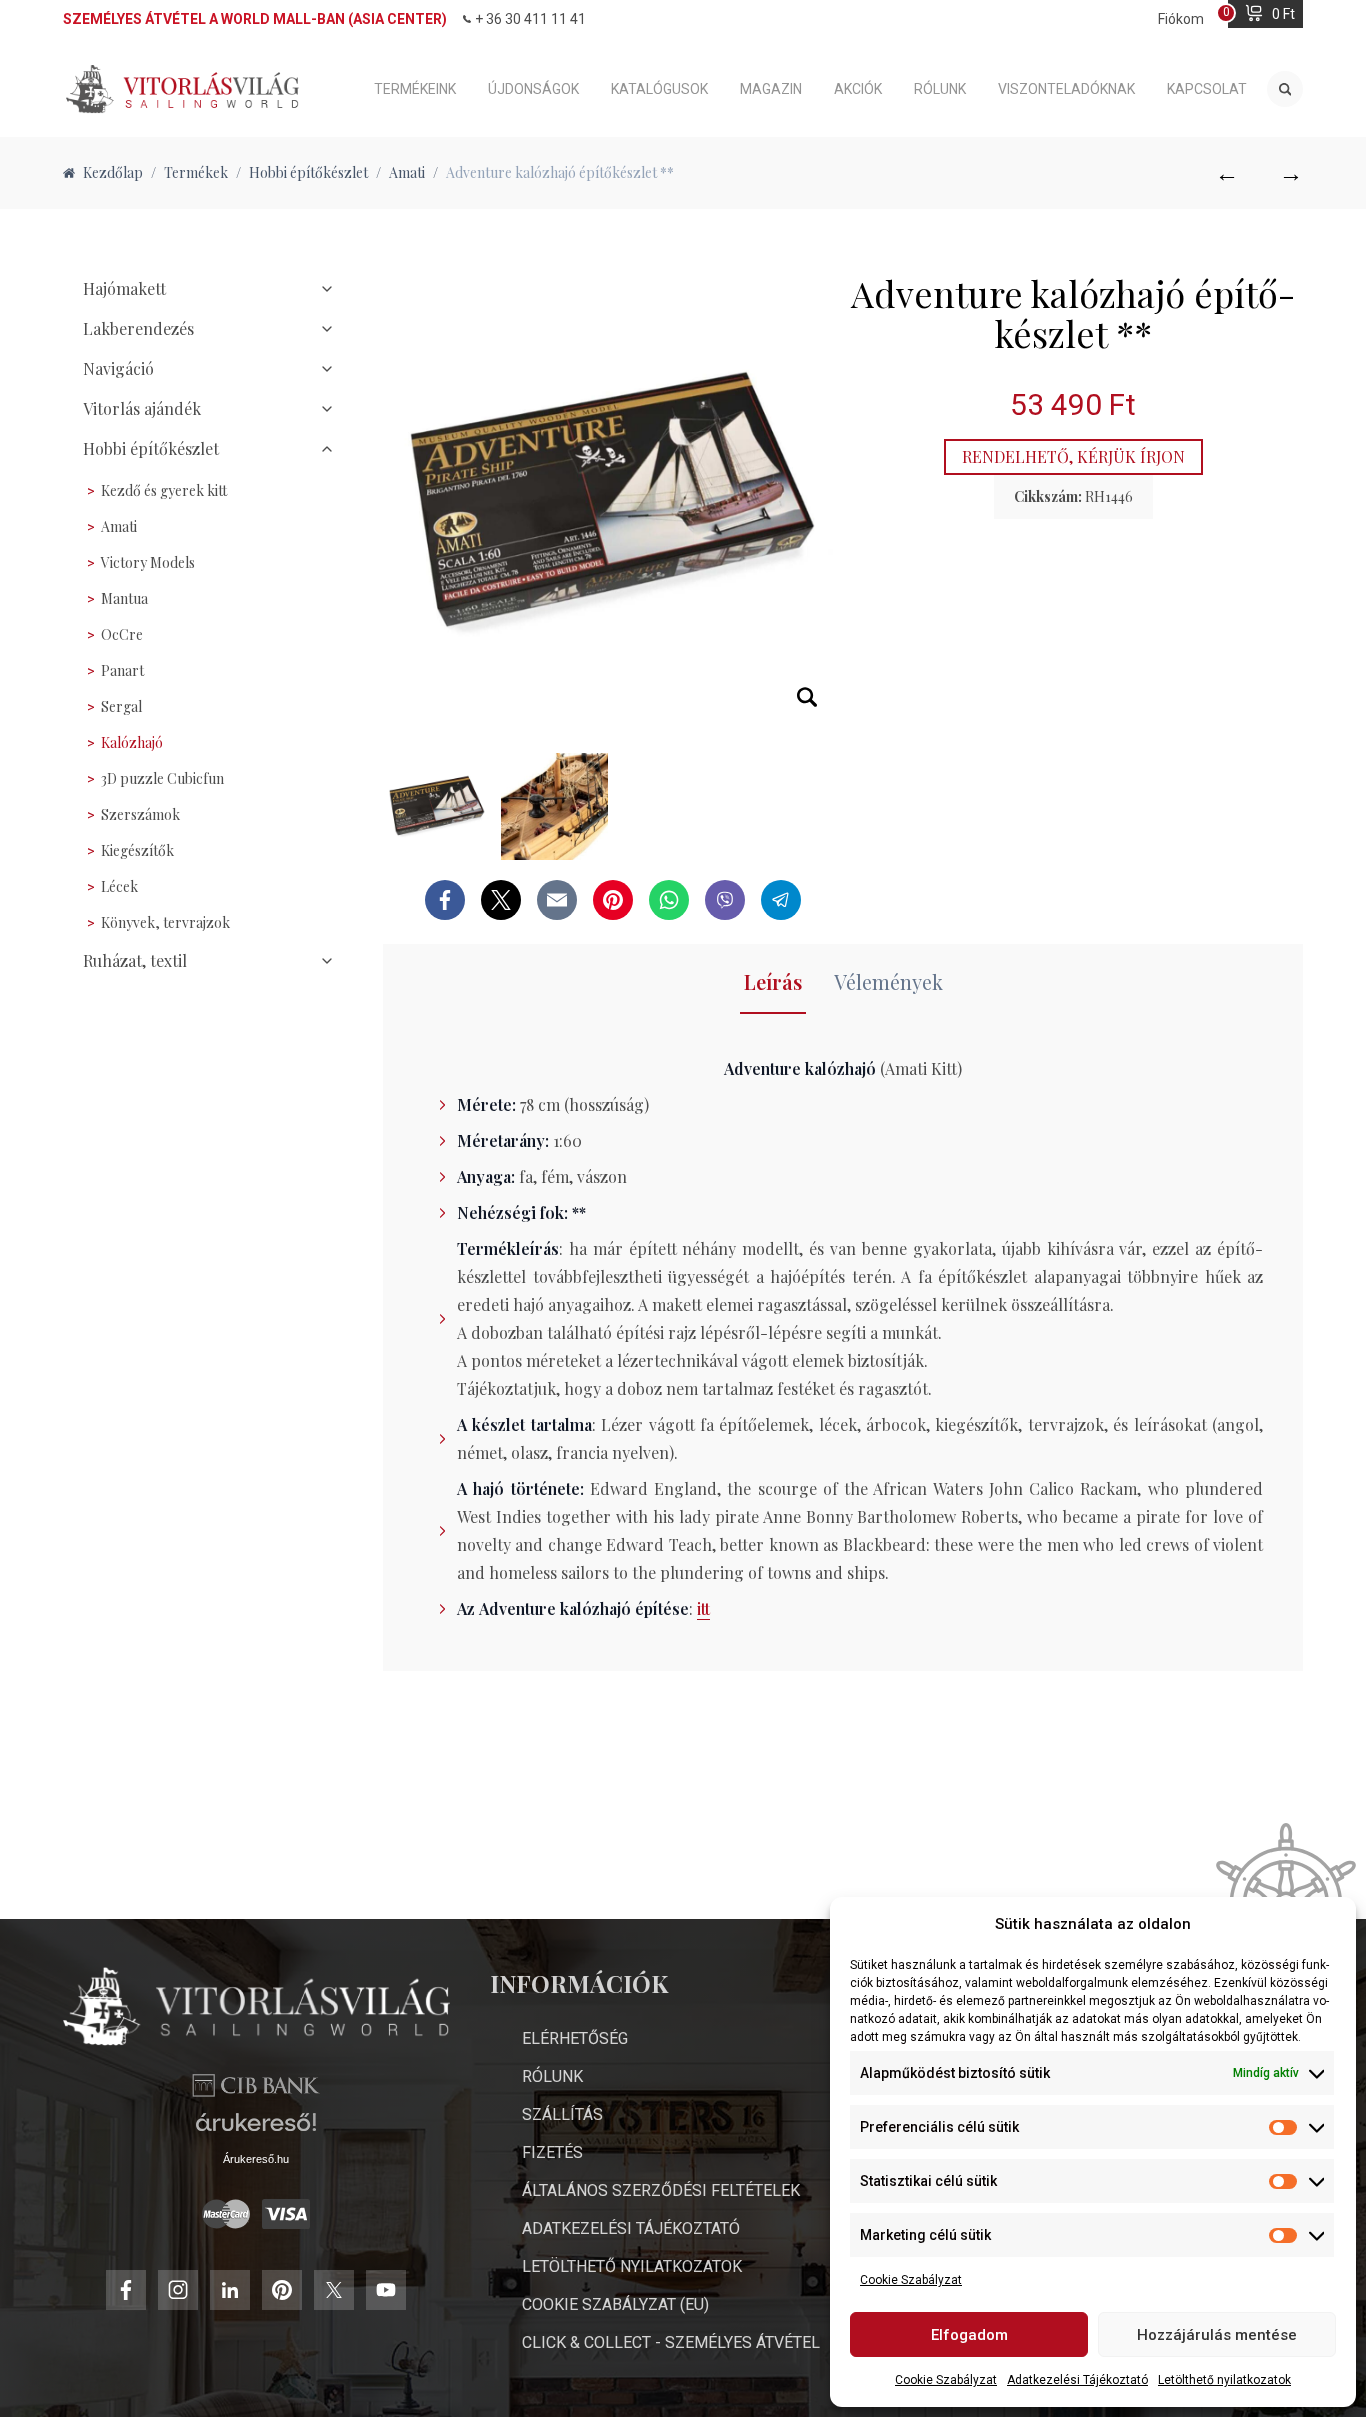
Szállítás (562, 2114)
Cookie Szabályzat (911, 2280)
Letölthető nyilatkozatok (1224, 2380)
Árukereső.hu (256, 2159)
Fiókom (1181, 19)
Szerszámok (140, 814)
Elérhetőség (575, 2038)
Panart (122, 670)
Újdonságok (533, 89)
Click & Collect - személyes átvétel (671, 2342)
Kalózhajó (132, 742)
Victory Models (148, 562)
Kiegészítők (137, 850)
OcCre (122, 634)
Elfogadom (969, 2335)
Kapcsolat (1207, 89)
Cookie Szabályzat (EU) (615, 2304)
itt (703, 1608)
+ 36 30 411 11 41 (530, 19)
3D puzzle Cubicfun (162, 778)
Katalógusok (659, 89)
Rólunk (940, 89)
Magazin (771, 89)
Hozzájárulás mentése (1217, 2335)
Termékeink (415, 89)
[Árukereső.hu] (256, 2129)
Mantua (124, 598)
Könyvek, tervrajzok (165, 922)
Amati (119, 526)
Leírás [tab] (773, 981)
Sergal (121, 706)
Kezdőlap (113, 172)
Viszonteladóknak (1066, 89)
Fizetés (552, 2152)
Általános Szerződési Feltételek (661, 2190)
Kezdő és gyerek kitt (164, 490)
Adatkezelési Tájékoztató (1077, 2380)
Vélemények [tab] (888, 981)
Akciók (858, 89)
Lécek (119, 886)
